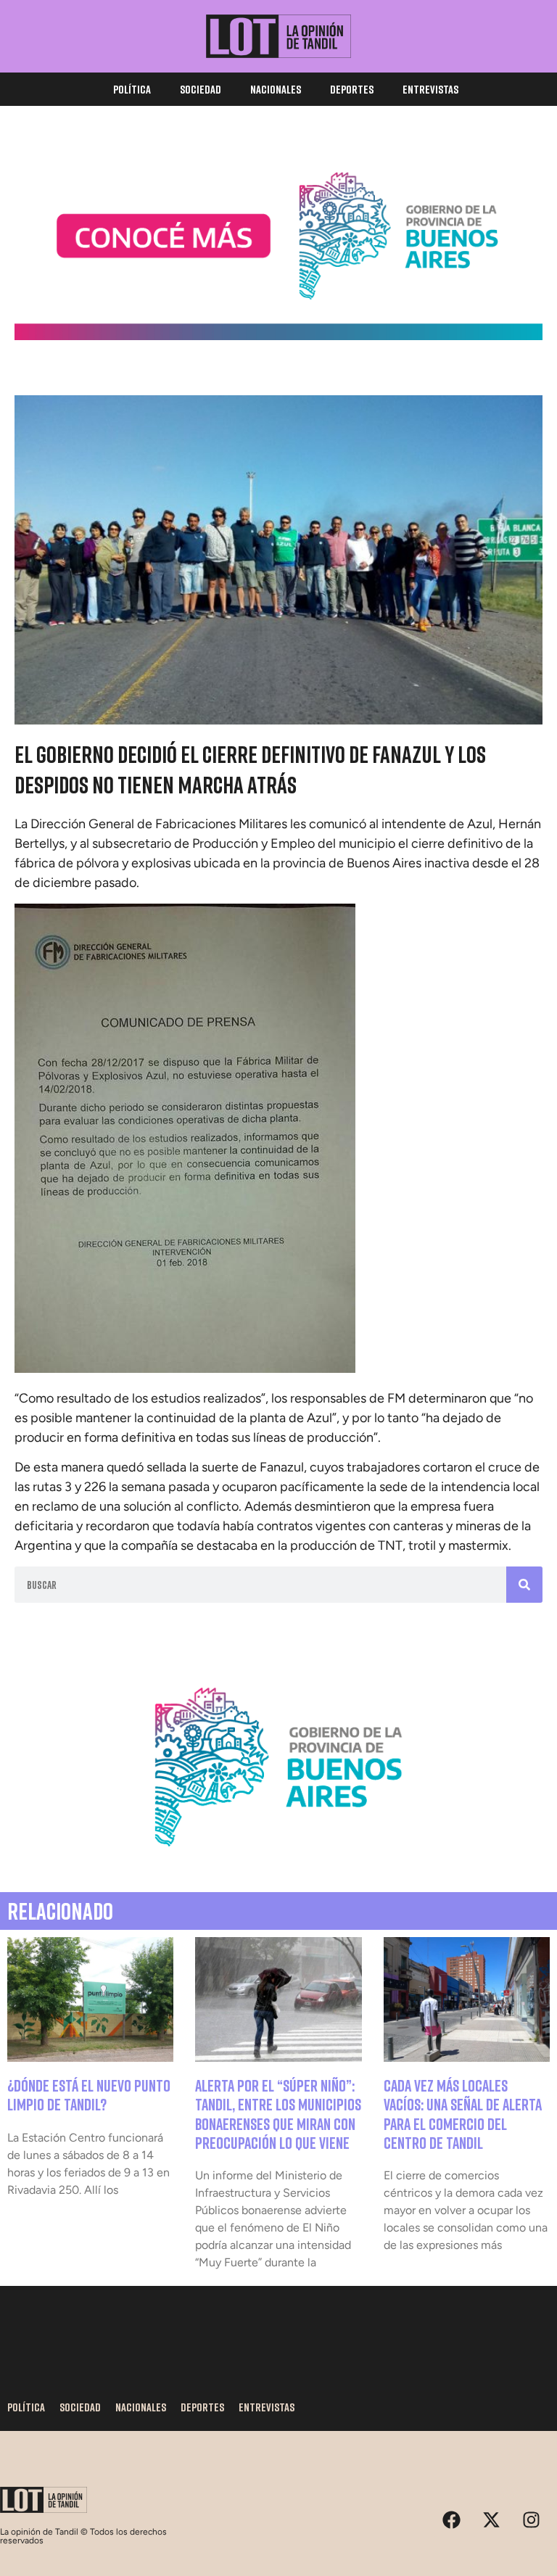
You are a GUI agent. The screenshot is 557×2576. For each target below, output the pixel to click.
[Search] (524, 1585)
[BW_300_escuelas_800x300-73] (278, 336)
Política (132, 89)
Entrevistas (430, 89)
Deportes (352, 89)
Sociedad (201, 89)
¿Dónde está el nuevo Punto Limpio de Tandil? (89, 2095)
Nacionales (276, 89)
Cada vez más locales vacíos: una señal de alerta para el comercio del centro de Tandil (463, 2114)
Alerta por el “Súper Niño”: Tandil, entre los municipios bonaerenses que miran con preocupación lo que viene (278, 2114)
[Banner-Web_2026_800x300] (278, 1862)
